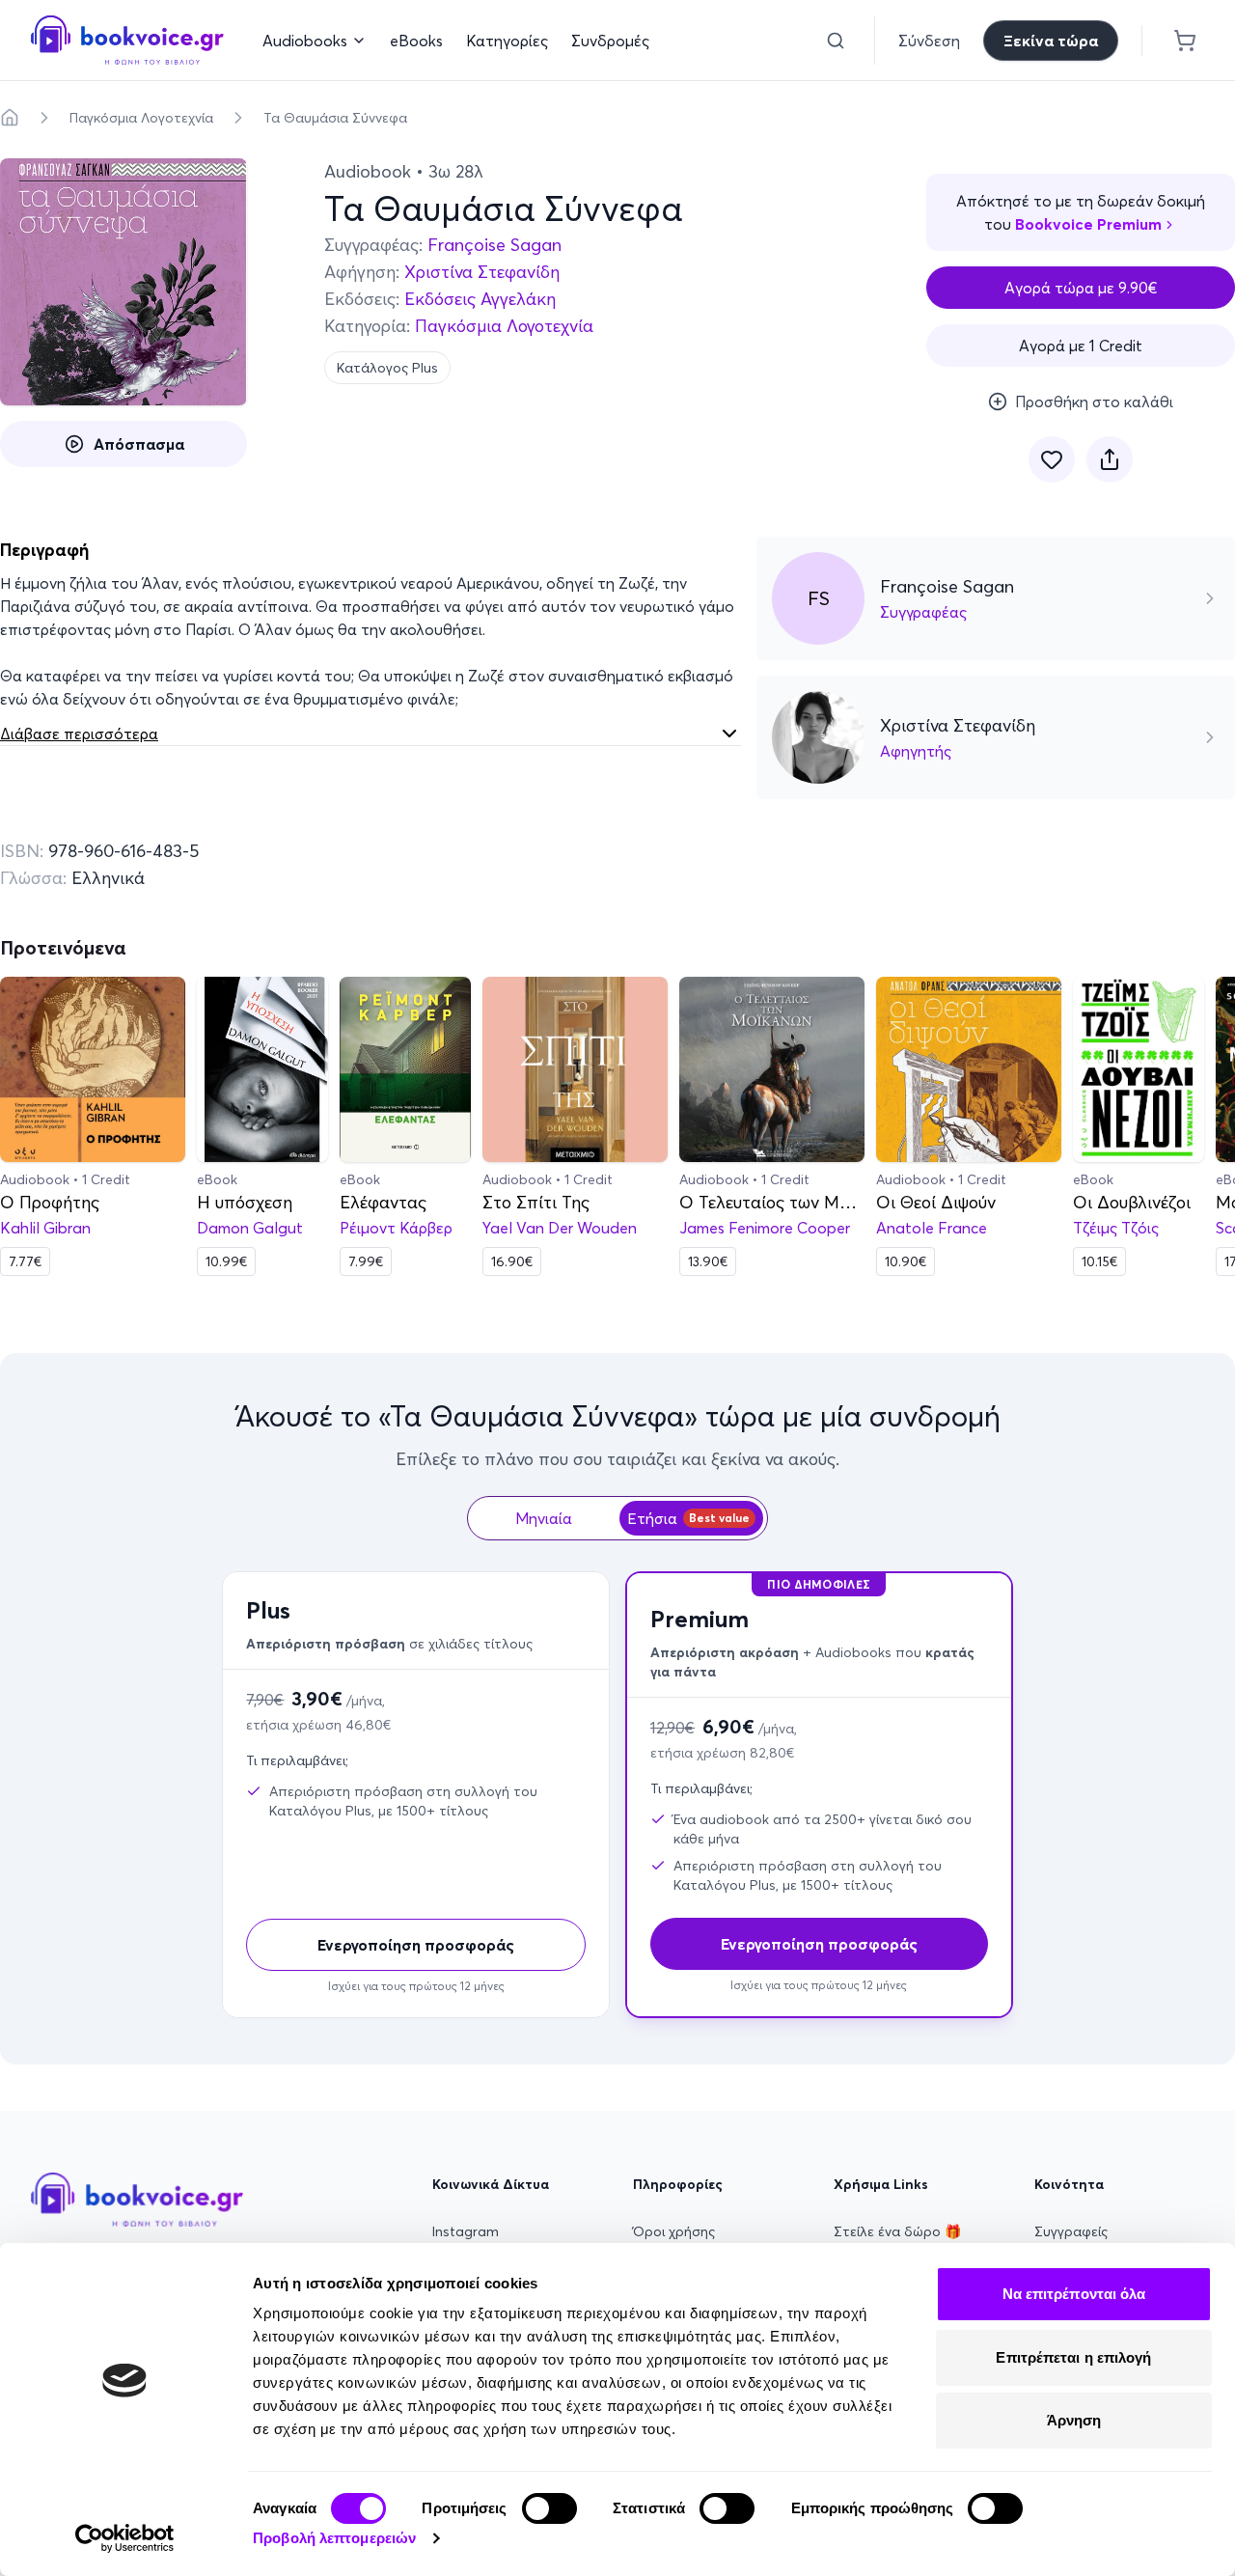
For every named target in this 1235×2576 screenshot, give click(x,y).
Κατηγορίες (507, 41)
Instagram (466, 2231)
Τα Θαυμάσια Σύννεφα (335, 118)
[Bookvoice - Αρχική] (127, 40)
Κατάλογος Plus (387, 368)
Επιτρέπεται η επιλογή (1073, 2357)
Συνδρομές (610, 41)
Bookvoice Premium (1088, 224)
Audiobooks (305, 41)
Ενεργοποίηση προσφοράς (416, 1945)
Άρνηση (1074, 2420)
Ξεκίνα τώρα (1051, 41)
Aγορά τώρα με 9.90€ (1081, 288)
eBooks (416, 41)
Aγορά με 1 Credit (1081, 346)
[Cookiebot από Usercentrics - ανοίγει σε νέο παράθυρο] (125, 2538)
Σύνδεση (929, 41)
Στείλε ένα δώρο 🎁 (897, 2231)
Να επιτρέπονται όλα (1074, 2294)
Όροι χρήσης (674, 2231)
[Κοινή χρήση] (1110, 459)
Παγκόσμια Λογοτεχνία (141, 118)
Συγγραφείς (1071, 2231)
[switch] (549, 2508)
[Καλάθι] (1185, 41)
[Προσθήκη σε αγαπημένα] (1052, 459)
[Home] (10, 118)
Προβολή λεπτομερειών (334, 2538)
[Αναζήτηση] (836, 41)
